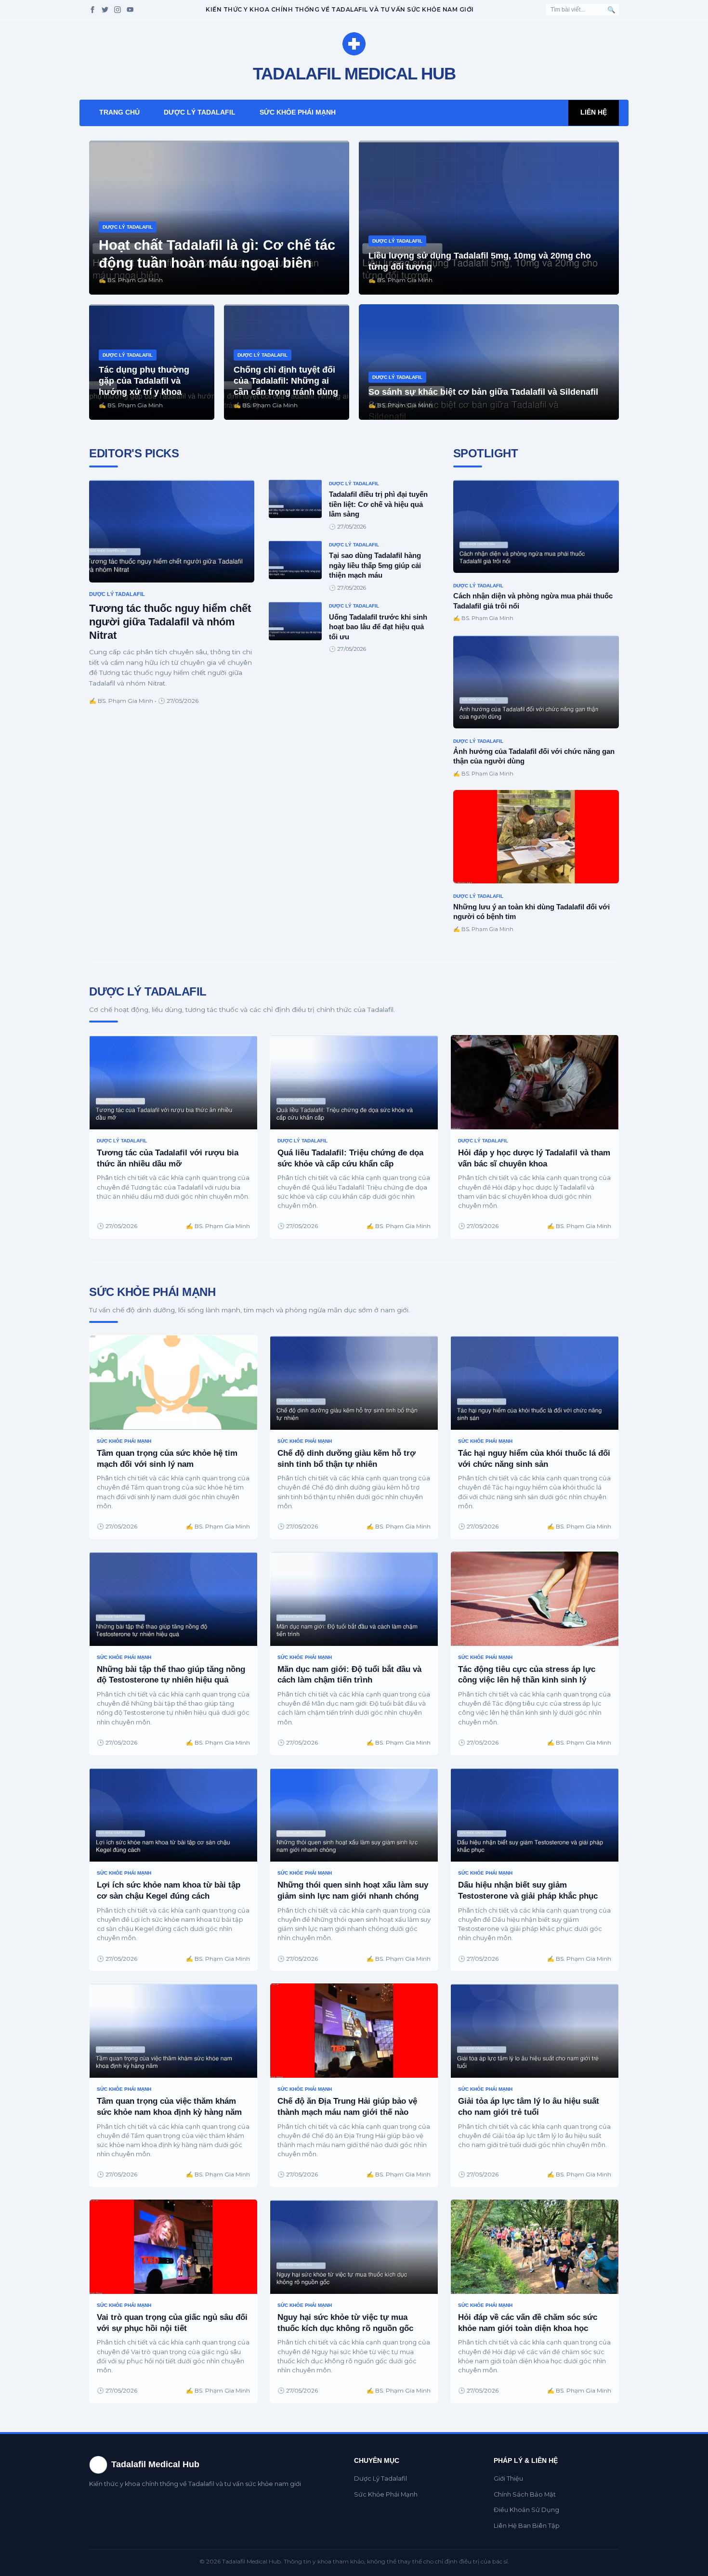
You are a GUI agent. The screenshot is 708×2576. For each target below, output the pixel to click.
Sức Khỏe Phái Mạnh (298, 112)
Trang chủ (119, 112)
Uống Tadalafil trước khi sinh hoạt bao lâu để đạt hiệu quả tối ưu (378, 627)
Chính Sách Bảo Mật (525, 2494)
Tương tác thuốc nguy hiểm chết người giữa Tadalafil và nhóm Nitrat (170, 622)
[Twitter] (105, 10)
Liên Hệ (594, 112)
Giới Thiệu (508, 2479)
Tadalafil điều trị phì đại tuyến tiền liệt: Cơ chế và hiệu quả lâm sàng (378, 504)
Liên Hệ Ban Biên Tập (527, 2526)
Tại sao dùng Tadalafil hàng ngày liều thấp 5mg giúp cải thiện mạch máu (375, 565)
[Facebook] (92, 10)
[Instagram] (118, 10)
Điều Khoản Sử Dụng (526, 2510)
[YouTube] (130, 10)
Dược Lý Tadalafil (200, 112)
